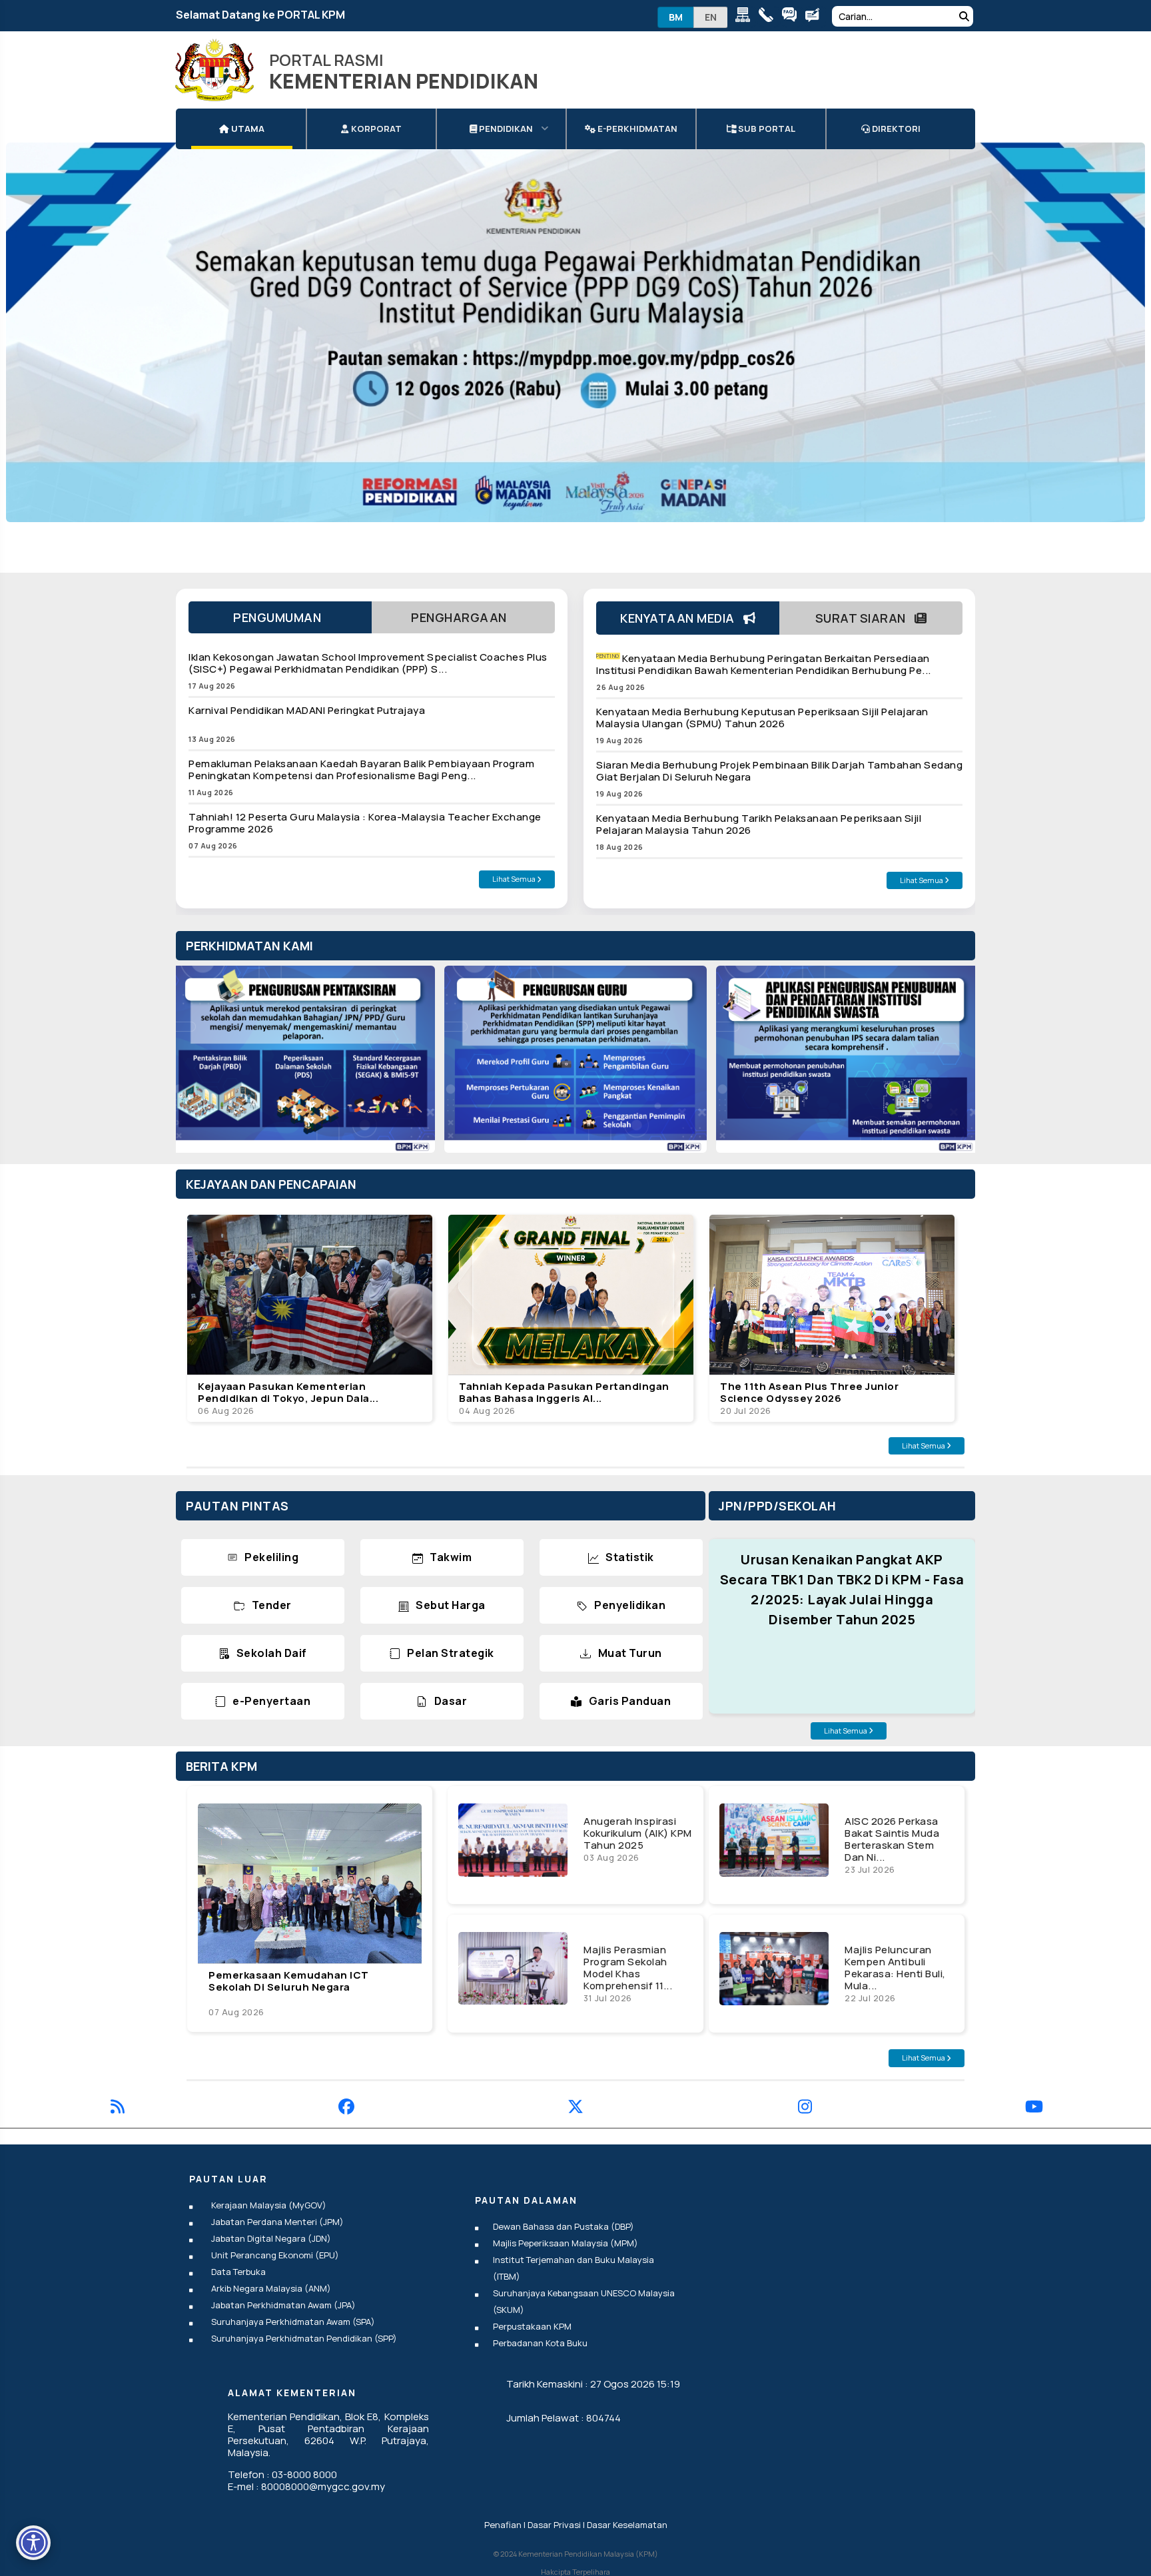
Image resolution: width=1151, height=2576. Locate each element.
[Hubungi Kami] (769, 17)
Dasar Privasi (554, 2525)
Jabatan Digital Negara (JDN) (271, 2238)
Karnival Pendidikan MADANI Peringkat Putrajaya (307, 710)
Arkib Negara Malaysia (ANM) (271, 2288)
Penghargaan (463, 617)
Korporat (375, 129)
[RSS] (118, 2109)
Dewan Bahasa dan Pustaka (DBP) (564, 2226)
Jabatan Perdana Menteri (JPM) (277, 2222)
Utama (247, 129)
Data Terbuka (238, 2272)
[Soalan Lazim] (792, 17)
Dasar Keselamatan (627, 2525)
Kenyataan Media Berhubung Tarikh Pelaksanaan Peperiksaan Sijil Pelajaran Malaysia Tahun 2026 (759, 824)
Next (952, 1066)
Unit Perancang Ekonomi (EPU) (275, 2255)
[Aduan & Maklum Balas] (816, 17)
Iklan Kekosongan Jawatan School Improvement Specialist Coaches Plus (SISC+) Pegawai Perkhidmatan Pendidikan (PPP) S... (368, 663)
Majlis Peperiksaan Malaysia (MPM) (566, 2243)
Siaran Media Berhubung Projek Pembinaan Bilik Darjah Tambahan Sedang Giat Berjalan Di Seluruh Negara (779, 771)
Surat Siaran (865, 618)
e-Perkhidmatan (636, 129)
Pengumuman (280, 617)
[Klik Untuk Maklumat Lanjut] (575, 355)
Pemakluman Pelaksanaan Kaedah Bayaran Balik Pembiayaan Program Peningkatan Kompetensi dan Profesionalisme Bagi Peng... (361, 770)
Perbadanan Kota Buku (540, 2343)
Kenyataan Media (682, 618)
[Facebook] (346, 2109)
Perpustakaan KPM (532, 2326)
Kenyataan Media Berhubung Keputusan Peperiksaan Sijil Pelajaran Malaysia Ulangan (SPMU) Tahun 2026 (762, 718)
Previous (199, 1066)
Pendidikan (505, 129)
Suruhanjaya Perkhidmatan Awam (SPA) (293, 2322)
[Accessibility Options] (33, 2543)
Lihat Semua (515, 879)
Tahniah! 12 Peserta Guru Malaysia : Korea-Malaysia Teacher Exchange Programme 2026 (365, 823)
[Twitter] (575, 2109)
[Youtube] (1034, 2109)
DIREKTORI (895, 129)
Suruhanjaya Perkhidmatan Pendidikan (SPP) (304, 2338)
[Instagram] (805, 2109)
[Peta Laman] (746, 17)
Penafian (503, 2525)
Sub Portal (766, 129)
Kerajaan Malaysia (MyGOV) (269, 2205)
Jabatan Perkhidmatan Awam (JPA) (283, 2305)
